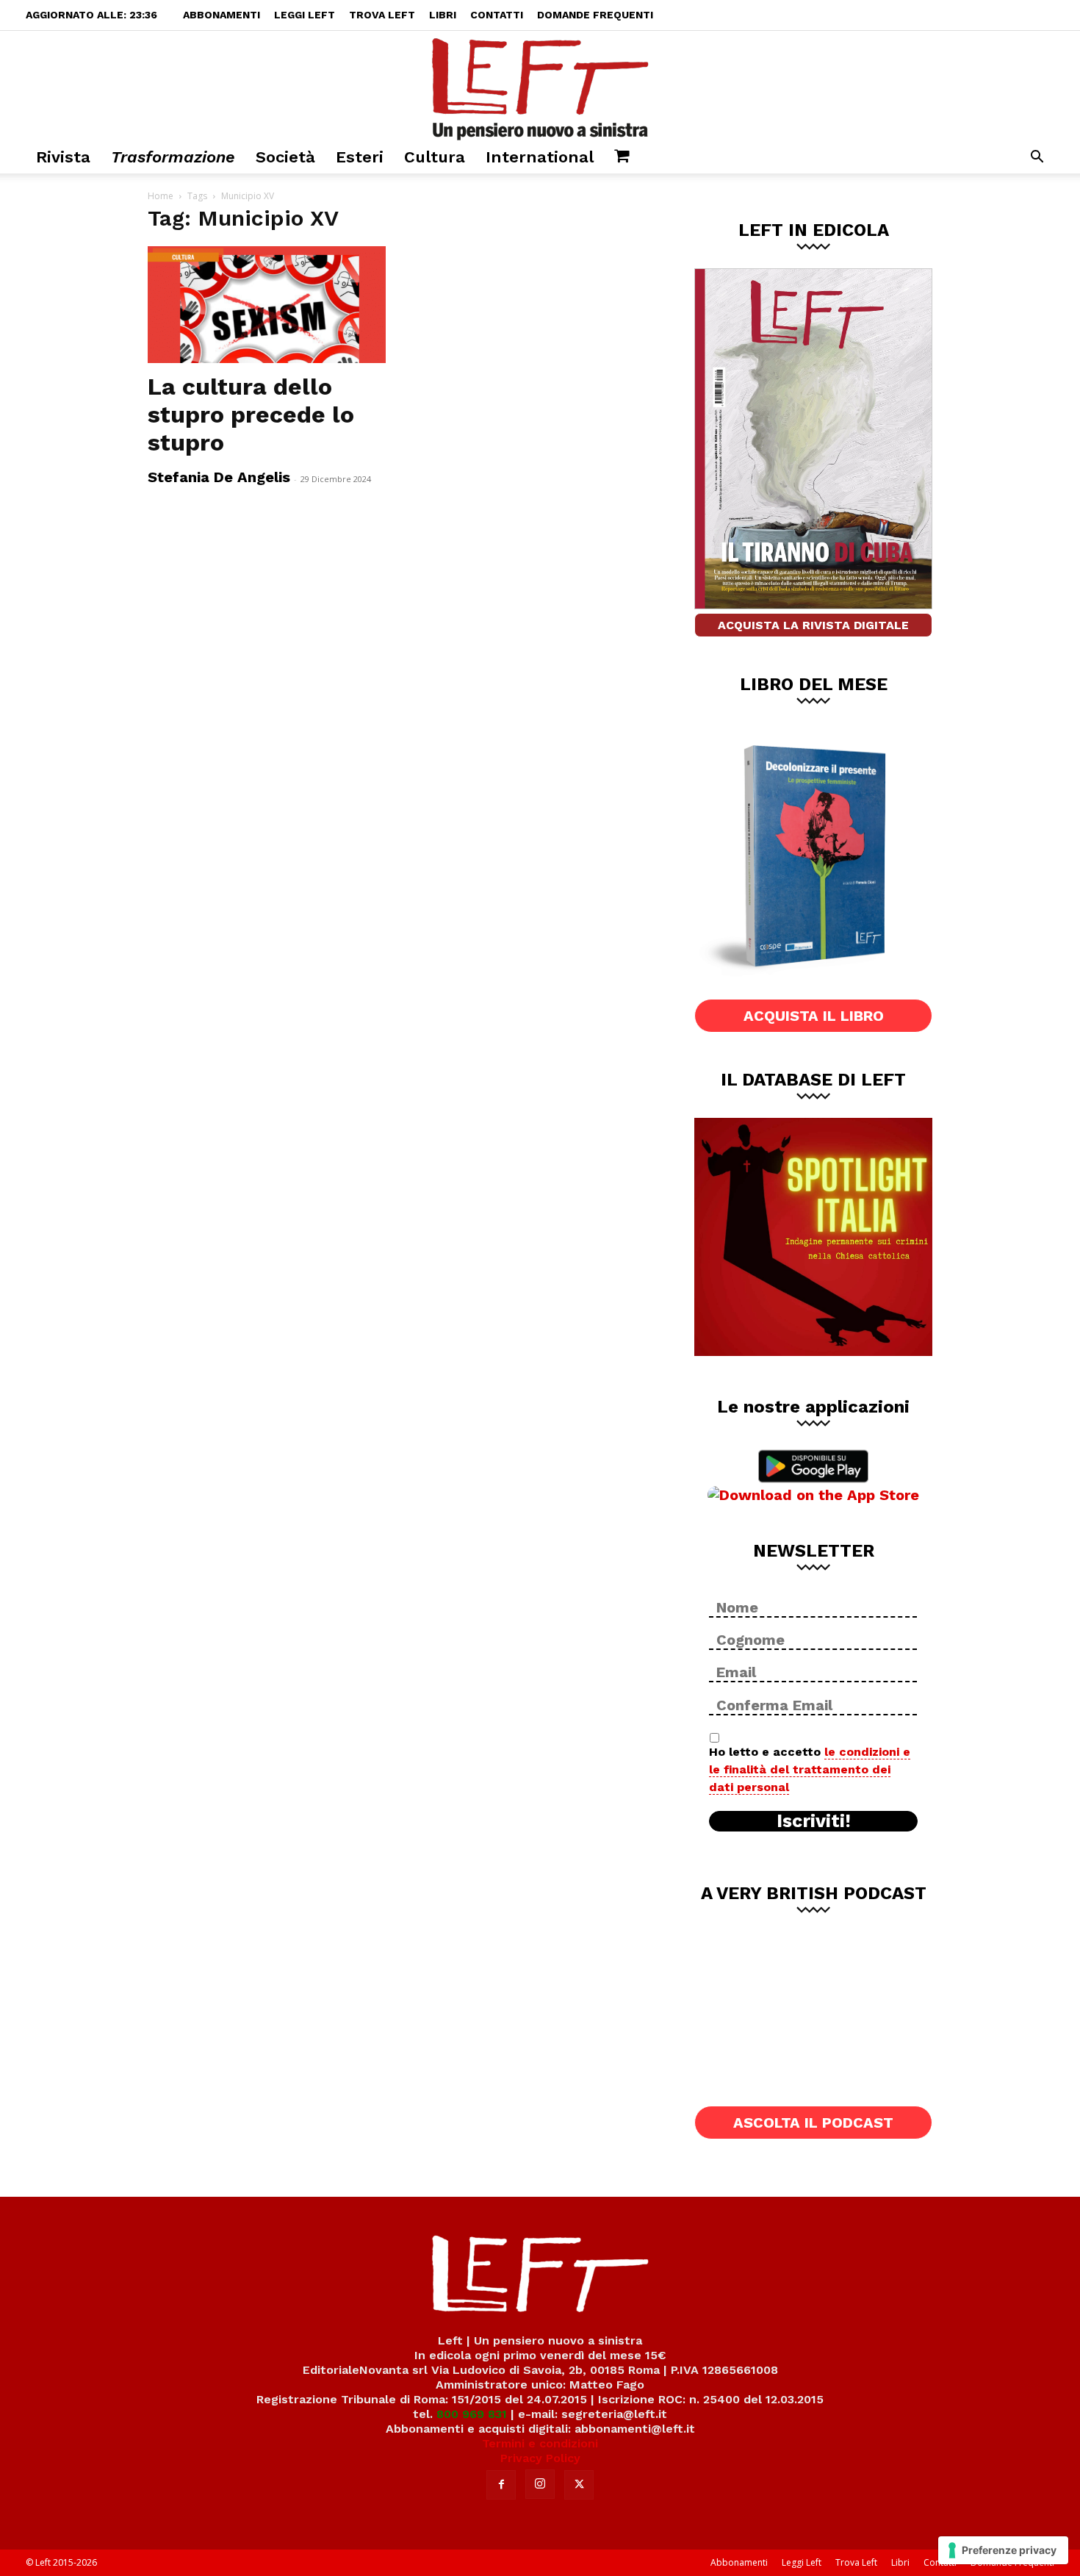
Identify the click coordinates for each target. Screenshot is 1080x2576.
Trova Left (382, 15)
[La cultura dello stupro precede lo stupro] (267, 305)
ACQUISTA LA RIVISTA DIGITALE (813, 625)
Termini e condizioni (540, 2443)
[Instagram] (540, 2484)
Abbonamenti (222, 15)
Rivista (63, 157)
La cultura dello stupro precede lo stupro (251, 415)
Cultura (435, 157)
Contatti (497, 15)
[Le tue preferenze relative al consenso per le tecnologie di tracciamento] (1003, 2550)
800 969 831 (472, 2414)
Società (285, 157)
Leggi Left (305, 15)
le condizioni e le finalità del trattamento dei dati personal (810, 1769)
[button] (1037, 158)
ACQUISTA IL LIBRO (814, 1016)
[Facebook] (501, 2485)
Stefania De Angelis (219, 477)
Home (161, 196)
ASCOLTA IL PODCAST (813, 2123)
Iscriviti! (814, 1821)
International (540, 157)
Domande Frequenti (595, 15)
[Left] (540, 86)
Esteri (360, 157)
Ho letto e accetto (810, 1769)
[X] (579, 2485)
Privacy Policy (540, 2458)
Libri (443, 15)
